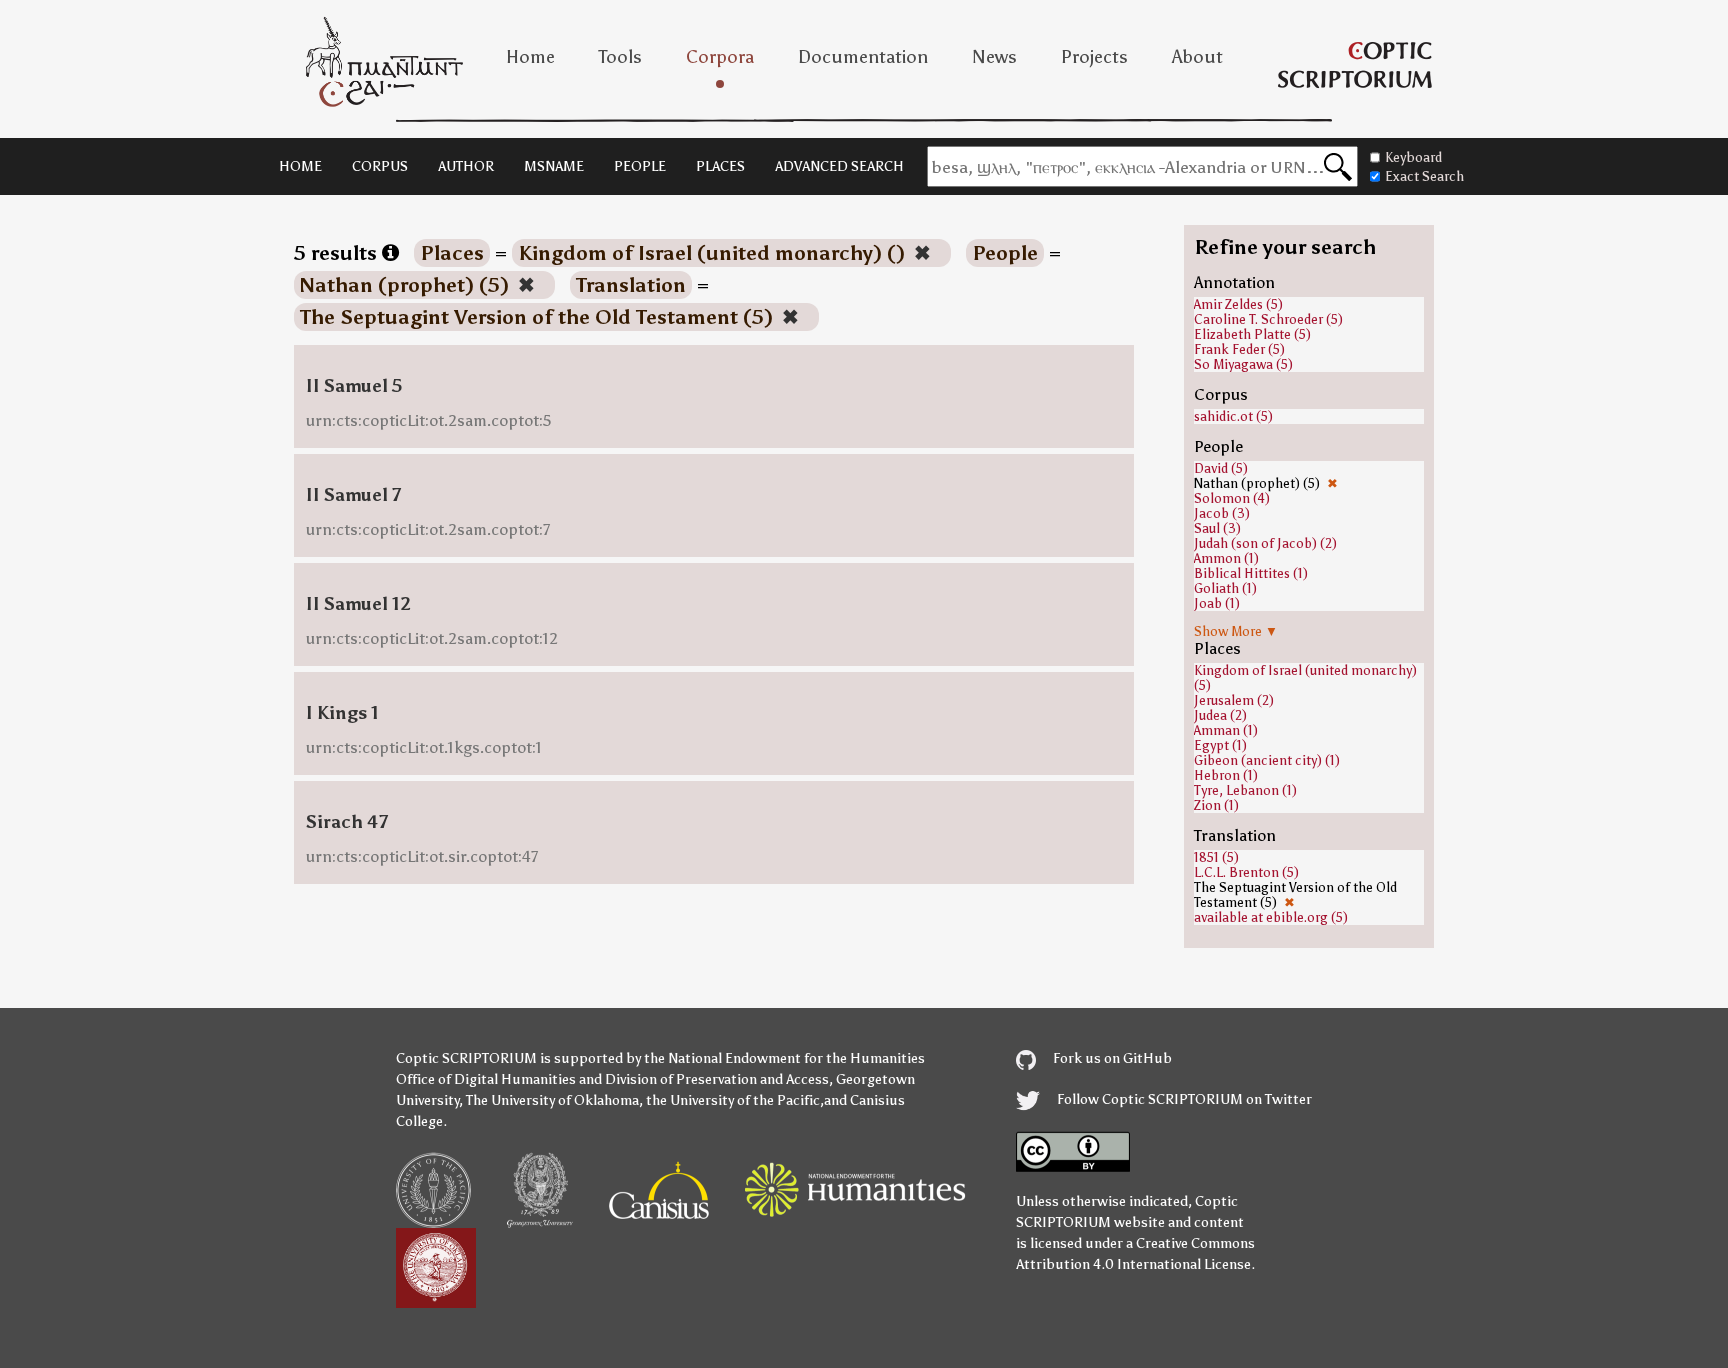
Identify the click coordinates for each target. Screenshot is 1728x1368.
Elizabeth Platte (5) (1252, 334)
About (1197, 57)
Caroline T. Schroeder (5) (1268, 319)
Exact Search (1424, 176)
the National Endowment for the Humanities (784, 1058)
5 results (338, 253)
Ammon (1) (1226, 558)
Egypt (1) (1220, 745)
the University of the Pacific (733, 1100)
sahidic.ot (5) (1233, 416)
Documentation (863, 57)
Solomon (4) (1232, 498)
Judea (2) (1220, 715)
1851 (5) (1216, 857)
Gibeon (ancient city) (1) (1267, 760)
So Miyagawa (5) (1243, 364)
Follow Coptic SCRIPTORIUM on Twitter (1183, 1099)
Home (530, 57)
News (994, 57)
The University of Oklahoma (552, 1100)
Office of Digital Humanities (486, 1079)
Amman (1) (1226, 730)
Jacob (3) (1222, 513)
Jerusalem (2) (1234, 700)
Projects (1094, 57)
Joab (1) (1217, 603)
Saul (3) (1217, 528)
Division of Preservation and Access (717, 1079)
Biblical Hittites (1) (1251, 573)
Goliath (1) (1225, 588)
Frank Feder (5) (1239, 349)
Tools (620, 57)
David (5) (1221, 468)
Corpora (720, 57)
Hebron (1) (1226, 775)
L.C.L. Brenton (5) (1246, 872)
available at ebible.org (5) (1271, 917)
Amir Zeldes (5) (1238, 304)
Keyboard (1413, 157)
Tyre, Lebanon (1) (1245, 790)
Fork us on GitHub (1111, 1058)
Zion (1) (1216, 805)
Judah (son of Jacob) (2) (1265, 543)
